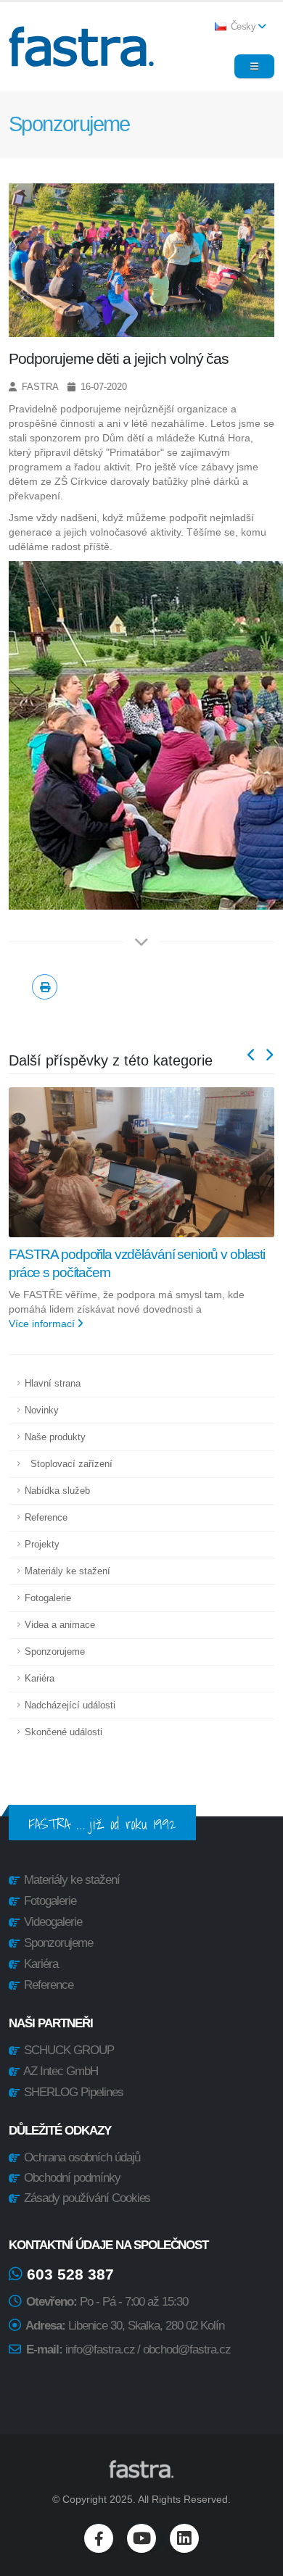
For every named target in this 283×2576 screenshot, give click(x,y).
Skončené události (63, 1732)
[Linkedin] (184, 2538)
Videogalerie (53, 1922)
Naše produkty (55, 1437)
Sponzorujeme (55, 1652)
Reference (46, 1518)
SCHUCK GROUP (69, 2050)
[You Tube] (141, 2538)
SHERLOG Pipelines (74, 2092)
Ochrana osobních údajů (81, 2157)
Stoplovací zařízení (69, 1464)
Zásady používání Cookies (86, 2198)
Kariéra (40, 1679)
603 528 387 (68, 2274)
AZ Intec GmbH (61, 2071)
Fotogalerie (48, 1598)
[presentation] (252, 1056)
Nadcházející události (70, 1705)
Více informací (43, 1324)
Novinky (42, 1410)
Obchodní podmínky (71, 2178)
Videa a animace (60, 1625)
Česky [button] (243, 27)
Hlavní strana (53, 1384)
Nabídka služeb (57, 1491)
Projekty (42, 1545)
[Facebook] (99, 2538)
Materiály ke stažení (67, 1571)
